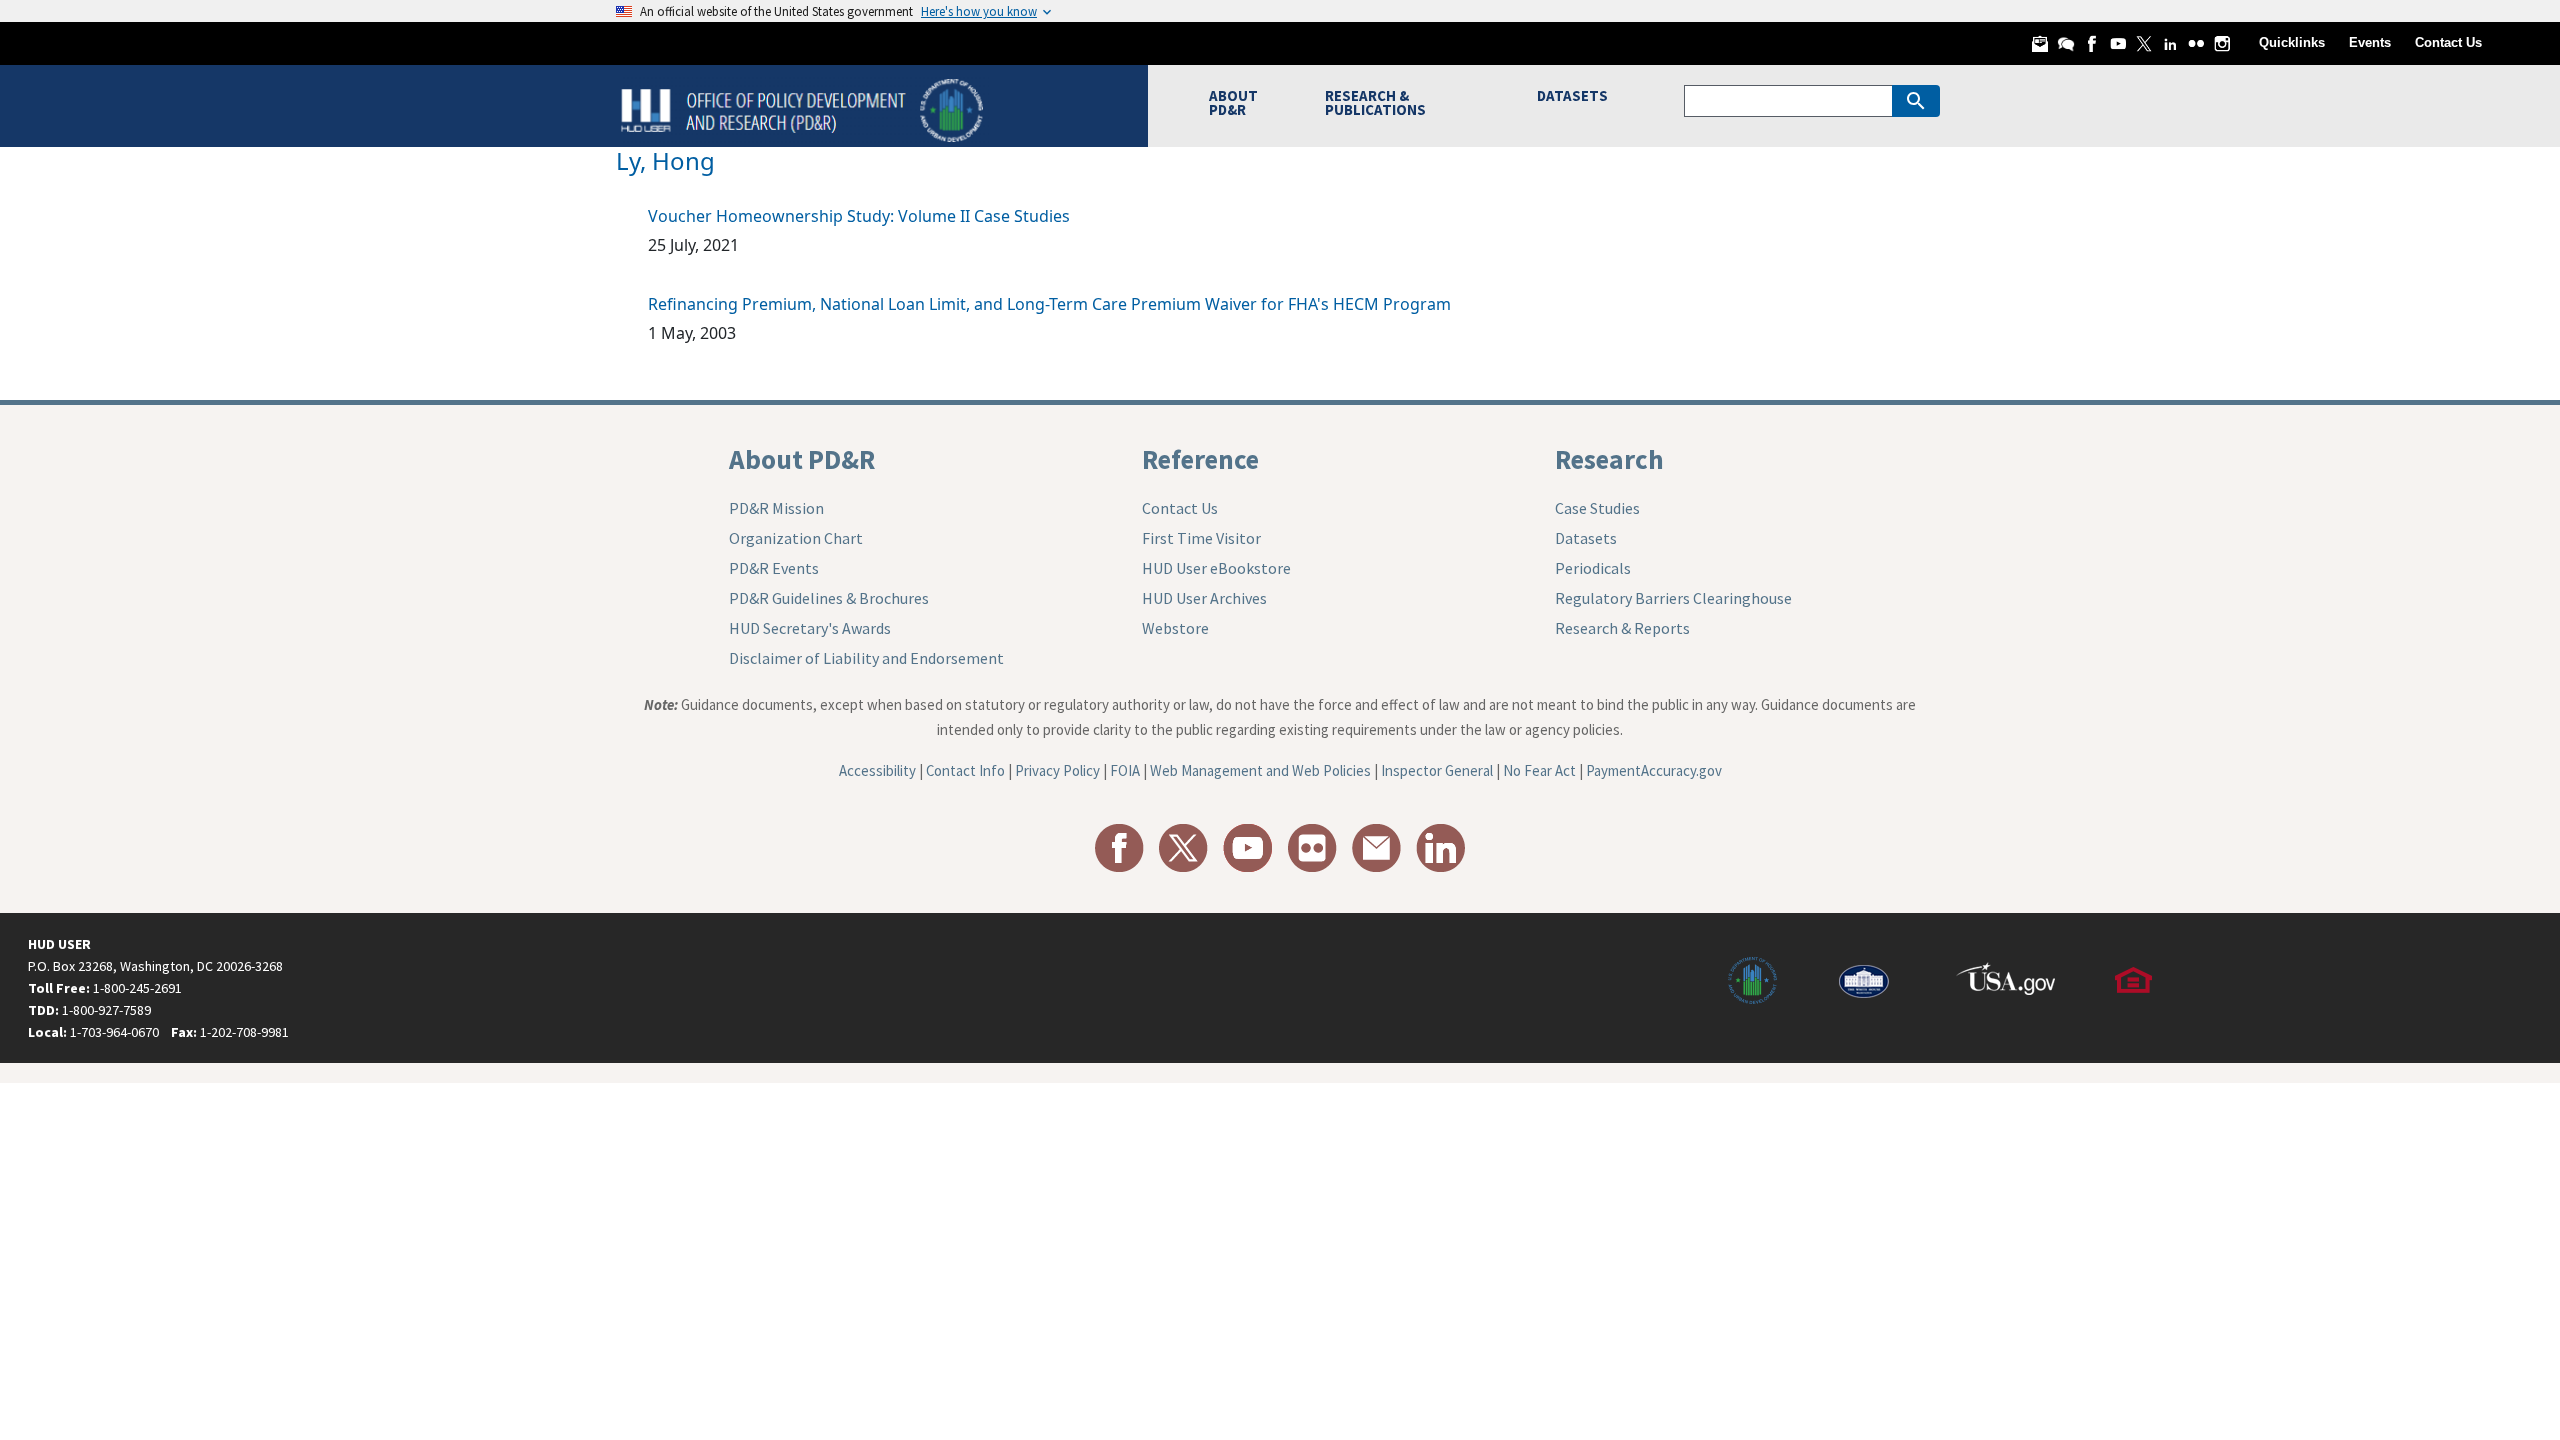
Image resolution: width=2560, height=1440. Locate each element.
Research (1609, 459)
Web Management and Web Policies (1260, 770)
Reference (1200, 459)
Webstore (1175, 628)
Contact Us (2448, 42)
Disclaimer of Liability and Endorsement (866, 658)
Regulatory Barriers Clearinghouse (1673, 598)
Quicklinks (2292, 42)
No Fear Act (1539, 770)
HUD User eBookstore (1216, 568)
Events (2370, 42)
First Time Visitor (1201, 538)
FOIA (1125, 770)
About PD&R (802, 459)
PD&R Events (774, 568)
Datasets (1586, 538)
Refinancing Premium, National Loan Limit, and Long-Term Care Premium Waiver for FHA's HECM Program (1049, 304)
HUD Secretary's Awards (810, 628)
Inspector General (1437, 770)
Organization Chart (796, 538)
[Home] (804, 108)
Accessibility (877, 770)
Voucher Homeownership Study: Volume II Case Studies (859, 216)
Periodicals (1593, 568)
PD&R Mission (776, 508)
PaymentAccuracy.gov (1654, 770)
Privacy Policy (1057, 770)
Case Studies (1597, 508)
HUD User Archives (1204, 598)
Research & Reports (1622, 628)
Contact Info (965, 770)
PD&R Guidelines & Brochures (829, 598)
